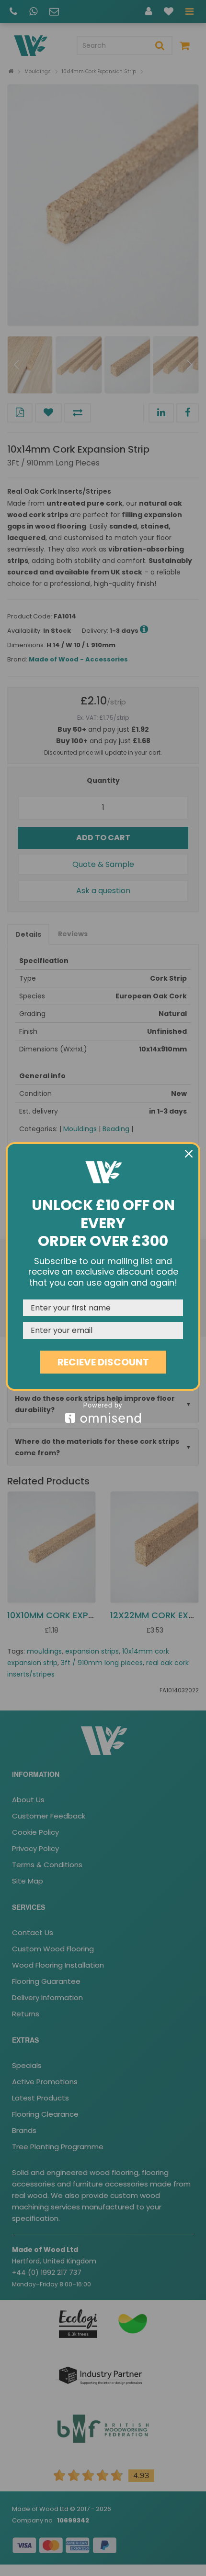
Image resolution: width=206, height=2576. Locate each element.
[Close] (189, 1154)
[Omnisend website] (103, 1412)
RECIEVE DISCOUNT (103, 1362)
